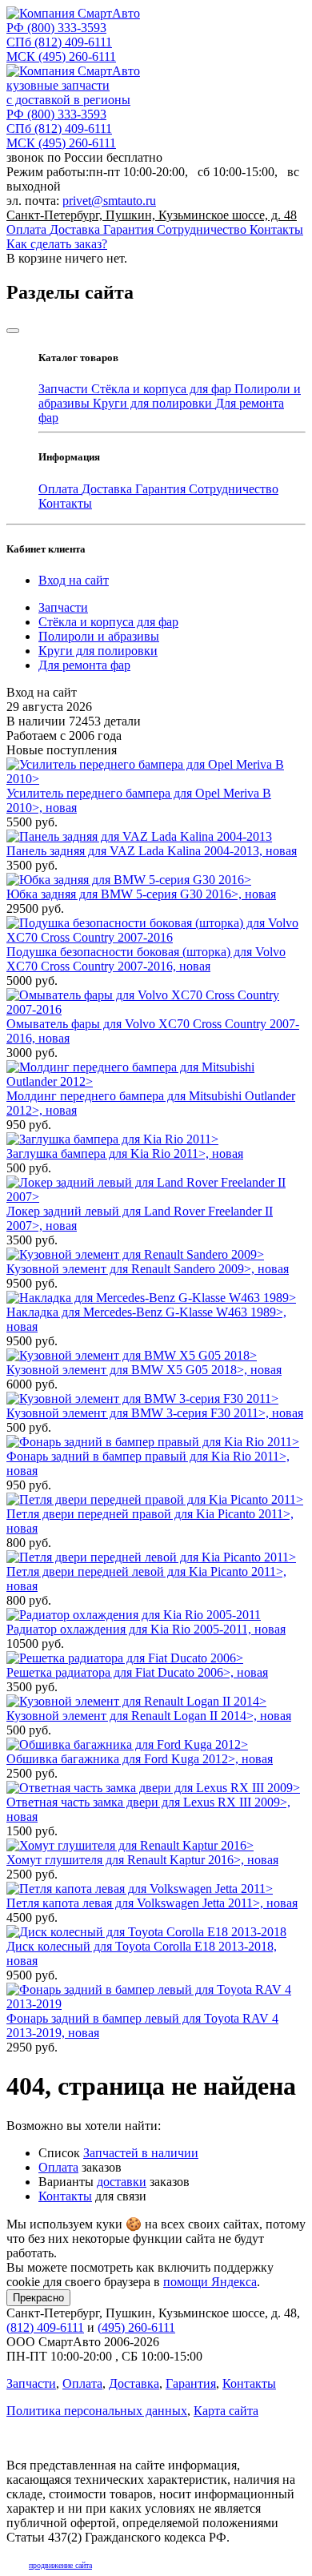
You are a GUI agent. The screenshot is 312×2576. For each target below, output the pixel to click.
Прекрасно (38, 2298)
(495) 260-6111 (61, 56)
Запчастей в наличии (141, 2153)
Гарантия (130, 229)
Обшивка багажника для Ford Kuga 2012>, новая (140, 1759)
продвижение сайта (60, 2565)
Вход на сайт (74, 580)
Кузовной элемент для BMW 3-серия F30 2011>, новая (155, 1413)
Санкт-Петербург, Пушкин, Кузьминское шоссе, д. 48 (152, 215)
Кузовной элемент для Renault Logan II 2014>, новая (149, 1716)
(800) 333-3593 (56, 28)
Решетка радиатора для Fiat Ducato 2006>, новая (137, 1672)
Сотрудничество (203, 229)
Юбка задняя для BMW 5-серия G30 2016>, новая (141, 894)
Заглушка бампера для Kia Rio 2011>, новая (125, 1153)
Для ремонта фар (84, 665)
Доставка (76, 229)
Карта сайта (226, 2411)
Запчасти (65, 389)
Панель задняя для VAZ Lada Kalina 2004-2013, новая (152, 851)
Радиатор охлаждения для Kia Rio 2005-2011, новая (146, 1629)
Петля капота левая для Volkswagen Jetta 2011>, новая (152, 1903)
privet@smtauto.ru (109, 201)
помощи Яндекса (210, 2282)
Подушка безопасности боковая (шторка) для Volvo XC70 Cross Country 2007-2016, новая (146, 959)
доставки (122, 2182)
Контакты (276, 229)
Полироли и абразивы (99, 636)
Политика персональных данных (97, 2411)
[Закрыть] (13, 331)
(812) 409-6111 (59, 42)
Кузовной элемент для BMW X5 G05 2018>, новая (144, 1370)
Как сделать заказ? (57, 244)
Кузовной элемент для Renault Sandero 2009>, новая (148, 1269)
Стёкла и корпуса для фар (163, 389)
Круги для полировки (154, 403)
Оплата (28, 229)
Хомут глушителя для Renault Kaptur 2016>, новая (142, 1860)
